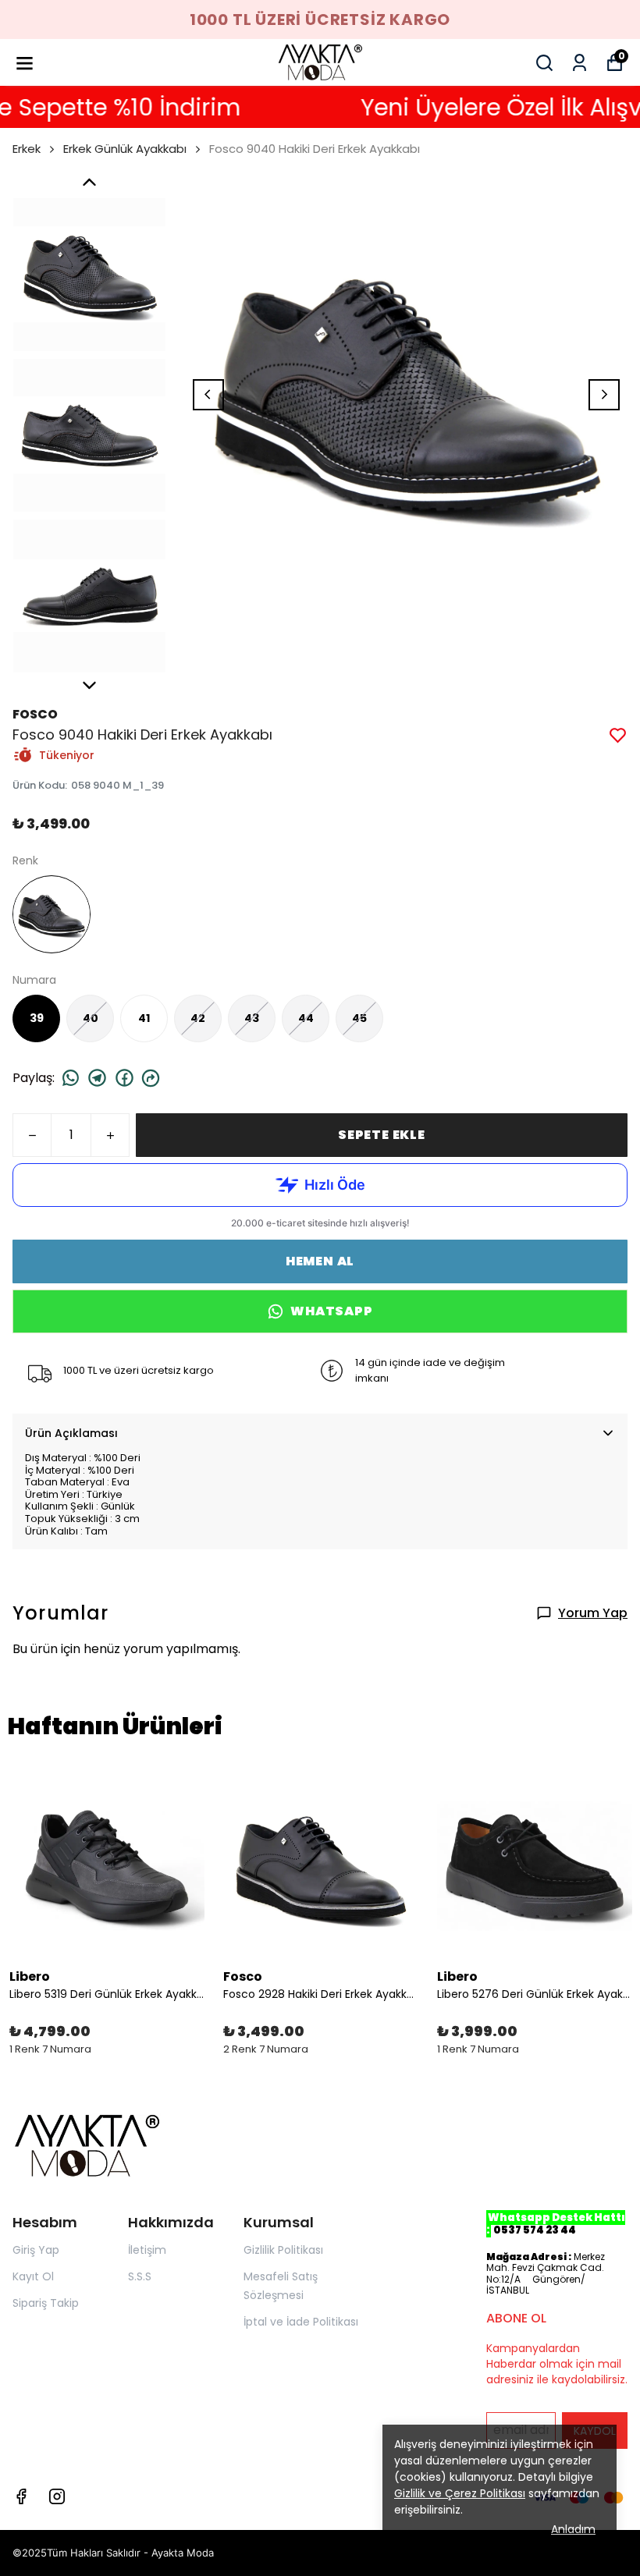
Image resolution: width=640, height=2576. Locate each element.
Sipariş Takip (46, 2303)
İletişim (147, 2250)
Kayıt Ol (33, 2276)
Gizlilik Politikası (283, 2250)
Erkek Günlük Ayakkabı (125, 149)
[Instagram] (57, 2496)
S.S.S (140, 2276)
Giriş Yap (36, 2250)
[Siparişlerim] (580, 63)
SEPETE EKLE (382, 1135)
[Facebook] (21, 2496)
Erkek (27, 149)
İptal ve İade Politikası (301, 2322)
